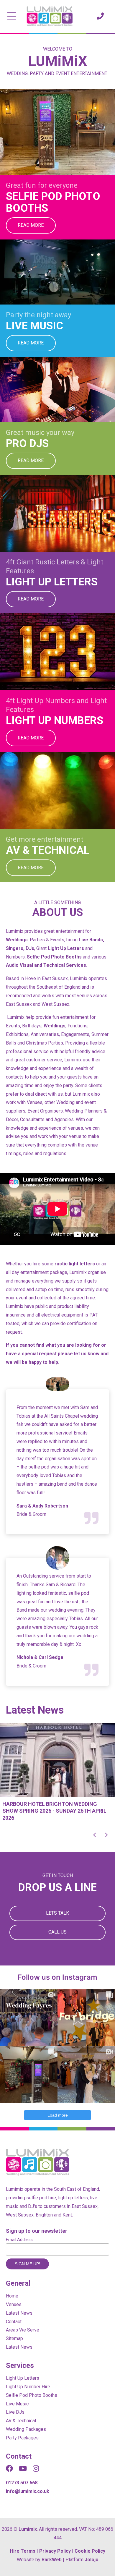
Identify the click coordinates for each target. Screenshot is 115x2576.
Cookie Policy (90, 2551)
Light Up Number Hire (28, 2387)
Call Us (57, 1932)
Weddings (17, 940)
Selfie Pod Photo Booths (54, 957)
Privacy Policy (55, 2551)
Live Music (17, 2404)
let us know (87, 1354)
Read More (31, 225)
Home (12, 2296)
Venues (14, 2304)
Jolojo (92, 2560)
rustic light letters (75, 1264)
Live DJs (15, 2412)
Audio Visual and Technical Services (46, 965)
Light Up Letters (66, 948)
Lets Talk (57, 1913)
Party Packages (22, 2438)
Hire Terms (23, 2551)
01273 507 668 (22, 2483)
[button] (94, 1835)
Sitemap (14, 2338)
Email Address (19, 2240)
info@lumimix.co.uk (28, 2491)
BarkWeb (52, 2560)
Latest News (19, 2313)
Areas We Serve (23, 2330)
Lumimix (28, 2529)
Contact (14, 2322)
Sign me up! (27, 2264)
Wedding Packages (26, 2429)
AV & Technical (21, 2421)
